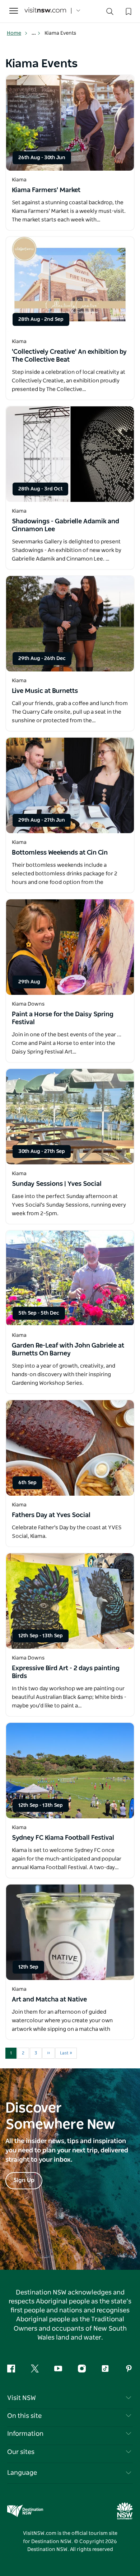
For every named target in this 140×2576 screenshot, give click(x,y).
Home (14, 33)
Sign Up (24, 2180)
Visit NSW (22, 2398)
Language (22, 2473)
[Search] (110, 13)
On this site (24, 2416)
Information (25, 2434)
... (34, 33)
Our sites (21, 2452)
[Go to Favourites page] (128, 11)
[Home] (45, 11)
